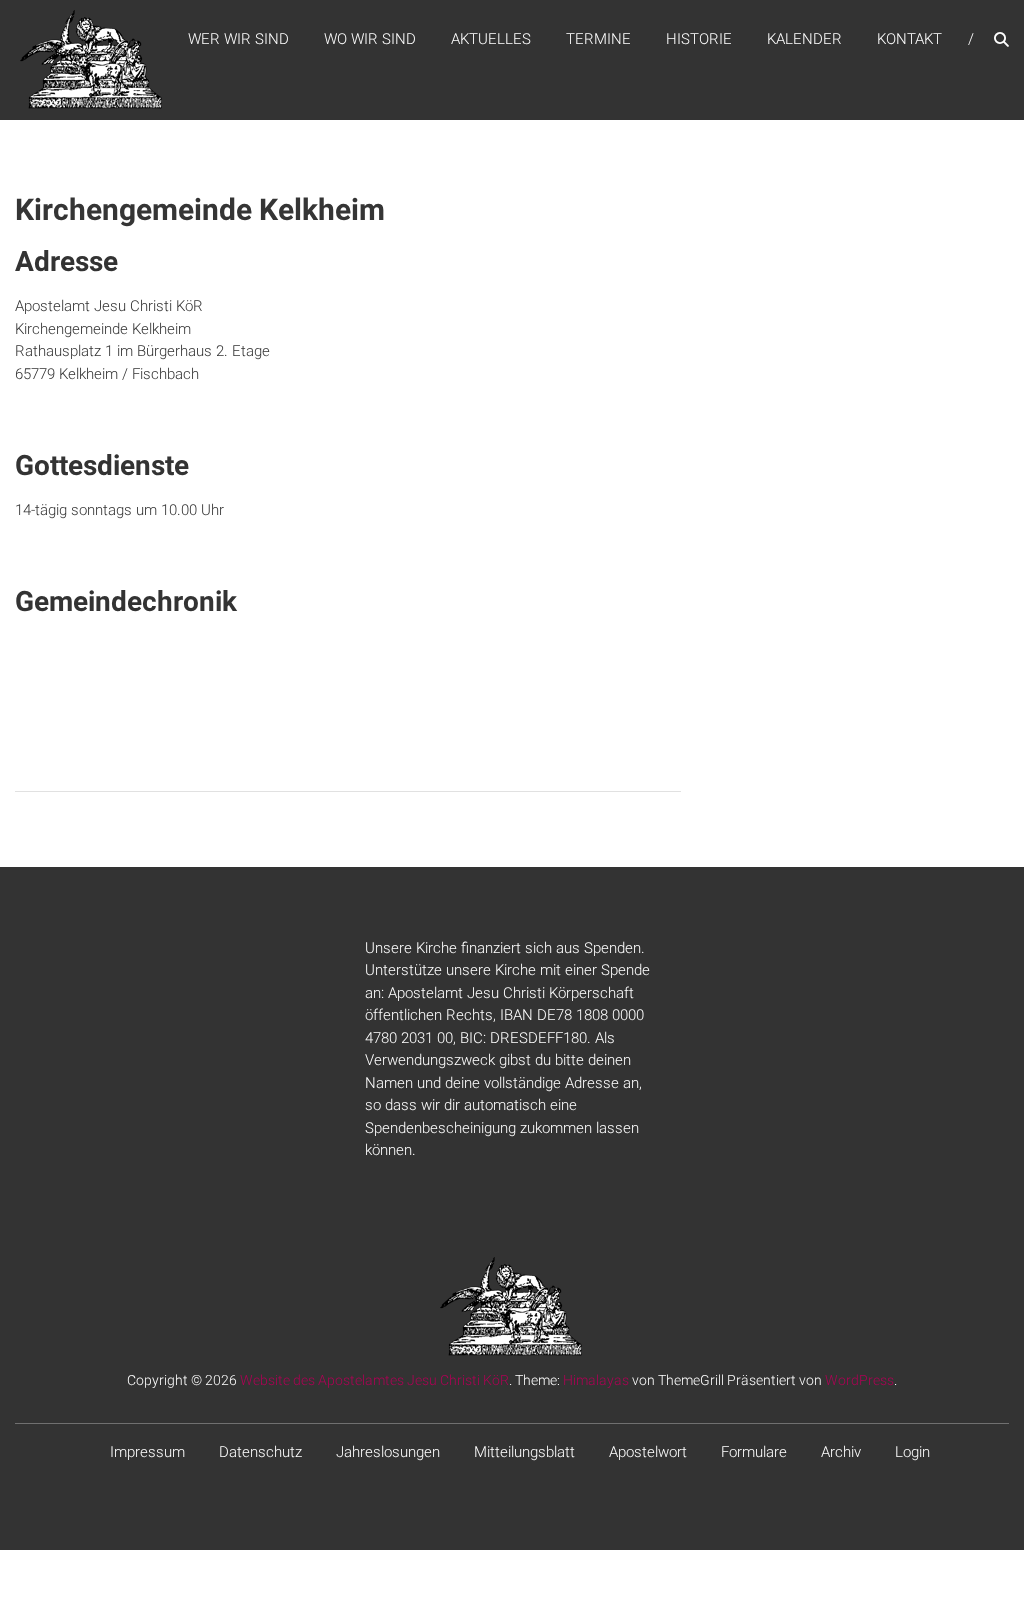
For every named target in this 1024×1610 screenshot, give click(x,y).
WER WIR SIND (238, 39)
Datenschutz (260, 1452)
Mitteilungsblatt (524, 1452)
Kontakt (909, 39)
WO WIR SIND (370, 39)
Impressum (147, 1452)
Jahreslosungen (388, 1452)
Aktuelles (491, 39)
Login (912, 1452)
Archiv (841, 1452)
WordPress (859, 1380)
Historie (699, 39)
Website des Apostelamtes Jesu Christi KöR (374, 1380)
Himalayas (596, 1380)
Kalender (804, 39)
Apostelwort (648, 1452)
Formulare (754, 1452)
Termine (598, 39)
